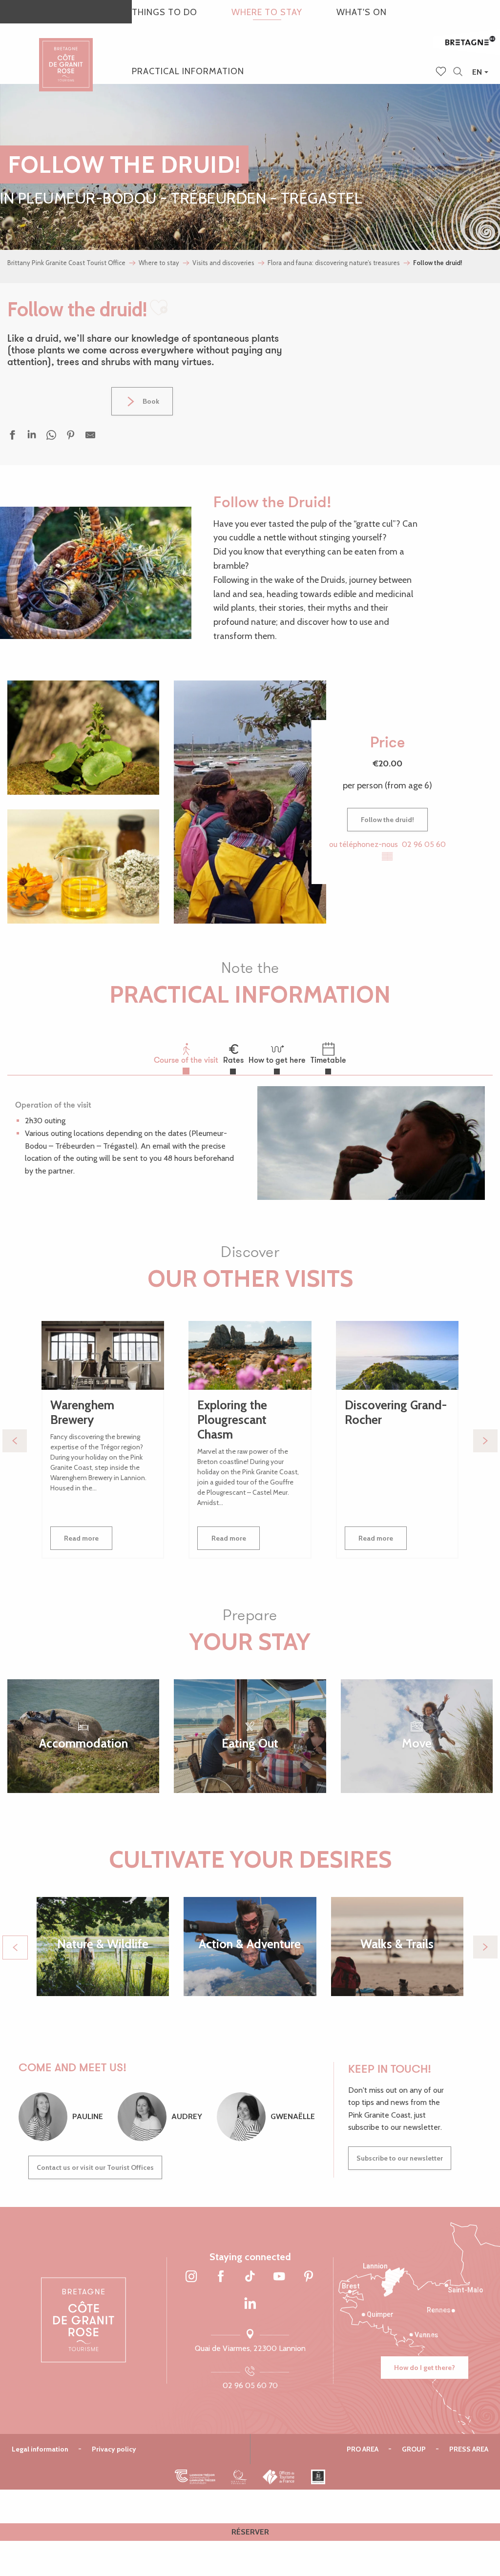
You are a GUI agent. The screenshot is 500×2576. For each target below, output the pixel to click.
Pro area (363, 2449)
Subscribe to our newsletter (400, 2158)
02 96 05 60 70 (250, 2385)
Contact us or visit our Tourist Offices (95, 2167)
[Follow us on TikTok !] (250, 2277)
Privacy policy (114, 2449)
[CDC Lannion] (195, 2477)
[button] (458, 72)
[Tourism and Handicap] (318, 2477)
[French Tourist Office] (279, 2477)
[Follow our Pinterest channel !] (309, 2277)
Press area (469, 2449)
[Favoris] (442, 72)
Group (414, 2449)
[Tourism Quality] (239, 2477)
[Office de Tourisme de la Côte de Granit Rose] (66, 56)
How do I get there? (425, 2368)
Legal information (40, 2449)
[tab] (186, 1053)
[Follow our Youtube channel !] (279, 2277)
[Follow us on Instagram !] (191, 2277)
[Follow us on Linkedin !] (250, 2304)
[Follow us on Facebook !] (221, 2277)
